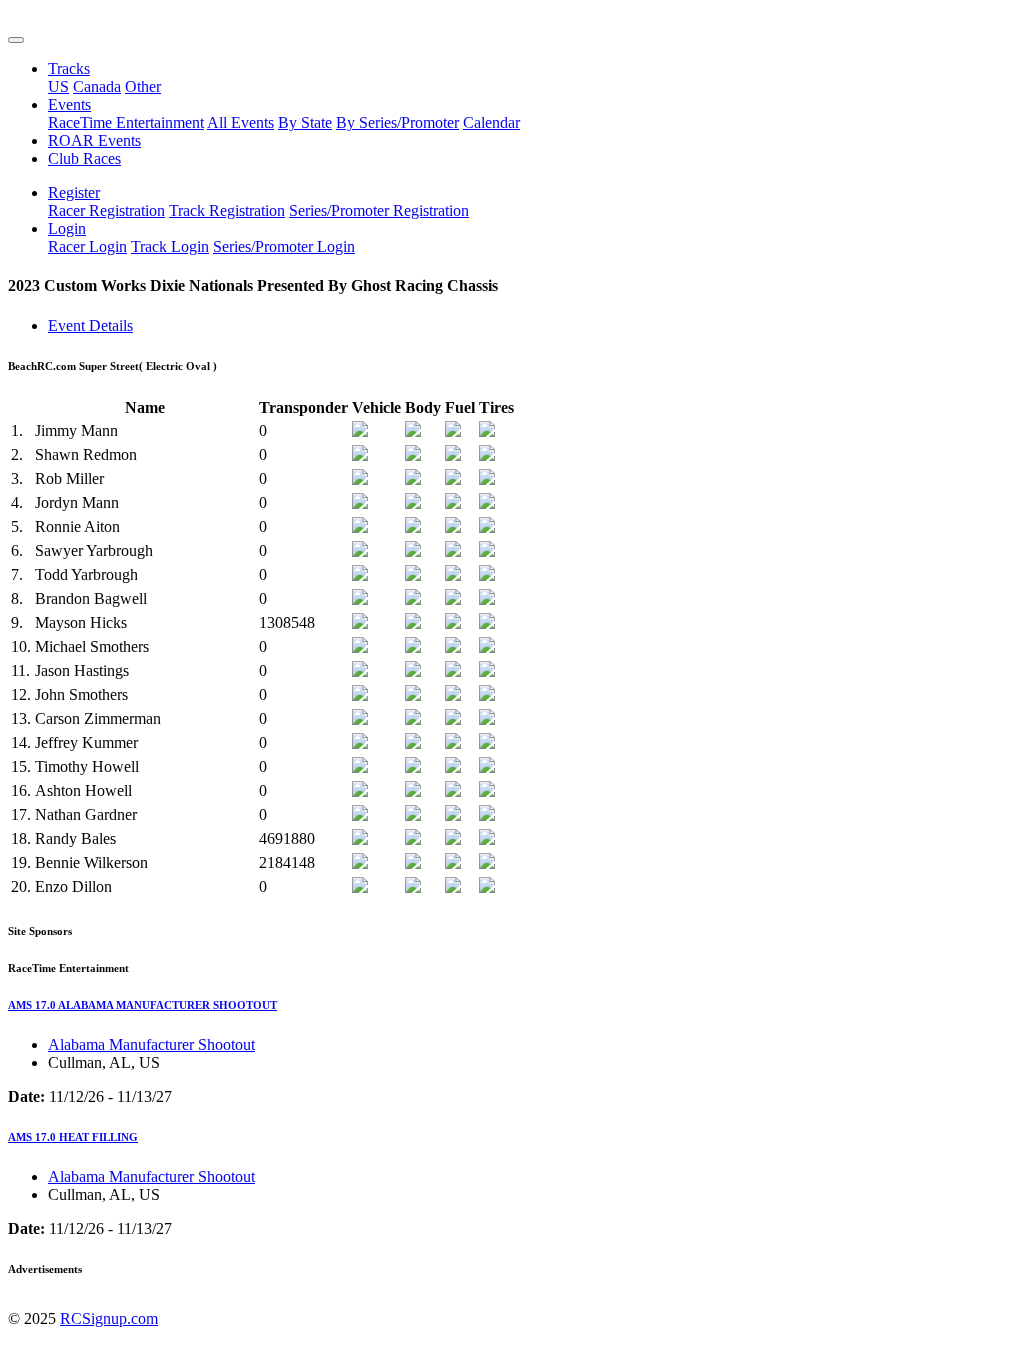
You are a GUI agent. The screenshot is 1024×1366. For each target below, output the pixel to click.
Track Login (170, 246)
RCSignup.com (109, 1318)
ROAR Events (94, 140)
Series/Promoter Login (284, 246)
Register (74, 192)
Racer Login (87, 246)
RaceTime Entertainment (126, 122)
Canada (97, 86)
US (58, 86)
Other (143, 86)
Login (67, 228)
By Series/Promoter (397, 122)
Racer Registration (106, 210)
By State (305, 122)
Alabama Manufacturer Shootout (151, 1044)
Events (69, 104)
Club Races (84, 158)
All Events (240, 122)
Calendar (491, 122)
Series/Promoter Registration (379, 210)
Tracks (69, 68)
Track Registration (227, 210)
